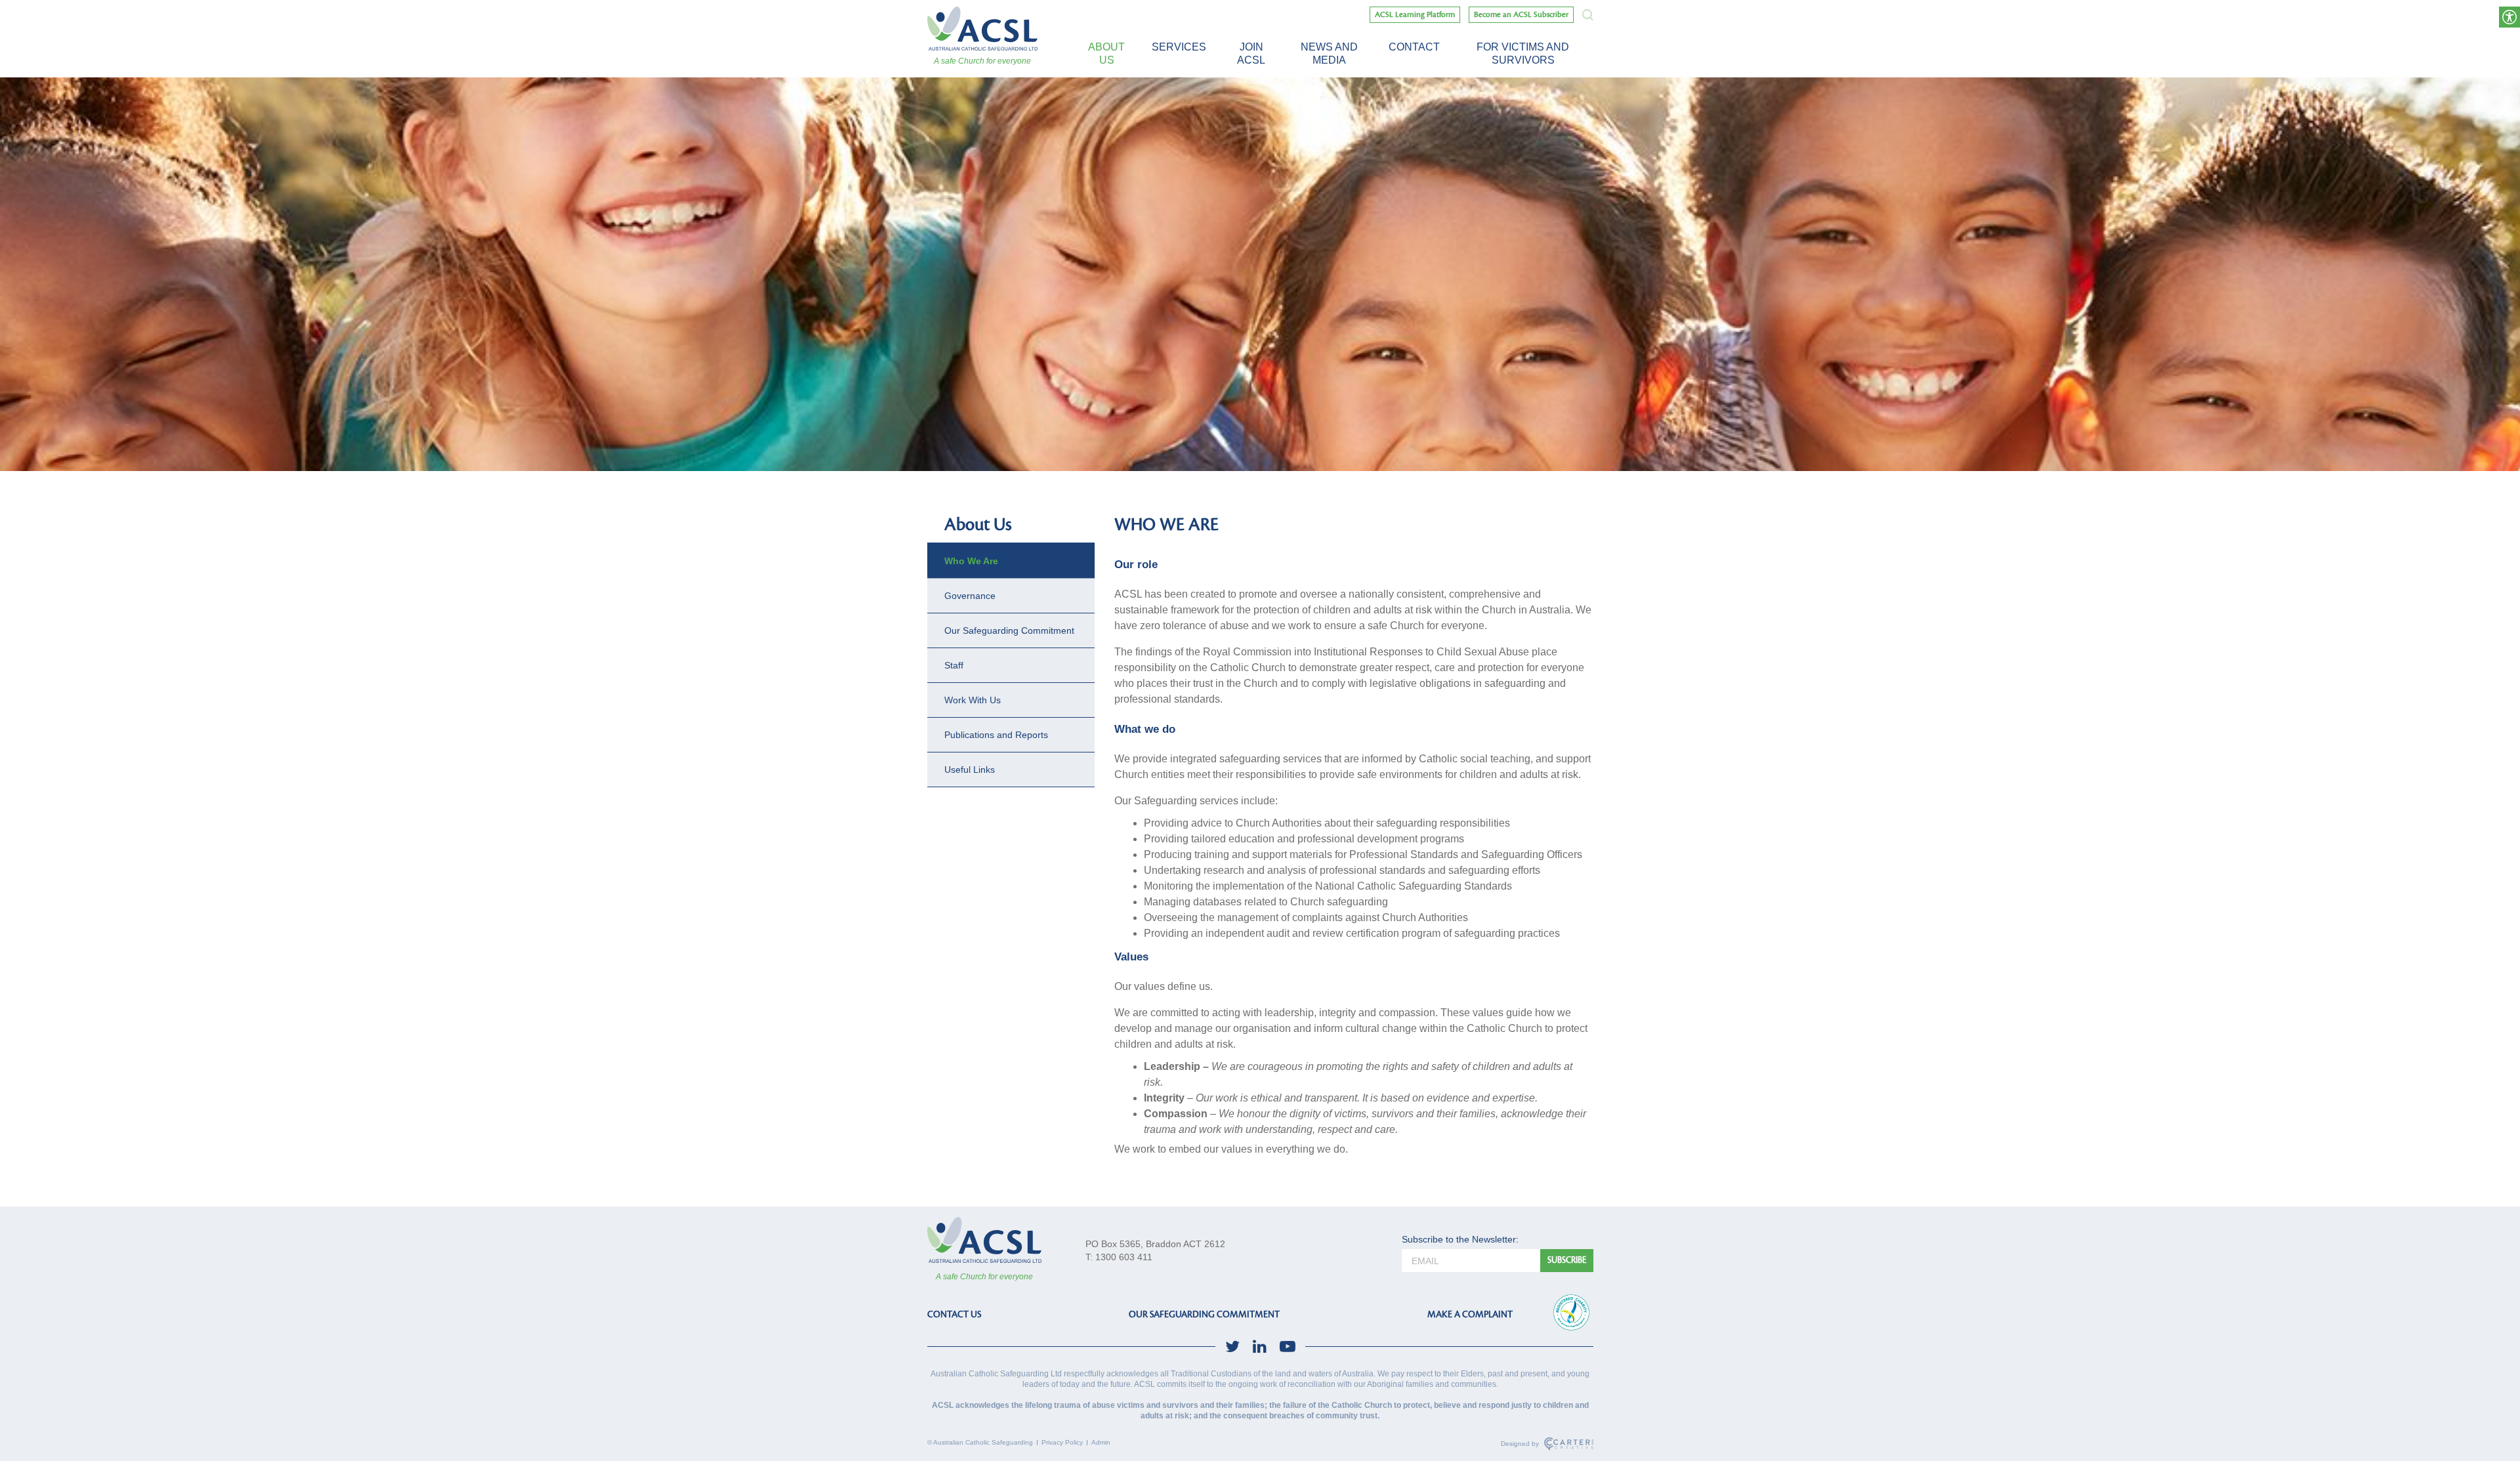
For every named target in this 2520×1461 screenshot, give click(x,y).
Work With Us (973, 700)
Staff (954, 665)
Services (1179, 47)
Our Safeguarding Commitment (1009, 630)
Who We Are (971, 561)
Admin (1101, 1442)
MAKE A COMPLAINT (1470, 1314)
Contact (1414, 47)
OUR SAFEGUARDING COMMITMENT (1204, 1314)
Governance (970, 596)
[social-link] (1232, 1347)
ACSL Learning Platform (1415, 15)
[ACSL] (982, 29)
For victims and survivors (1523, 53)
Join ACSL (1251, 53)
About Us (1106, 53)
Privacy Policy (1062, 1442)
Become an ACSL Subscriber (1521, 15)
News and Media (1329, 53)
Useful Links (970, 770)
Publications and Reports (996, 735)
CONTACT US (954, 1314)
